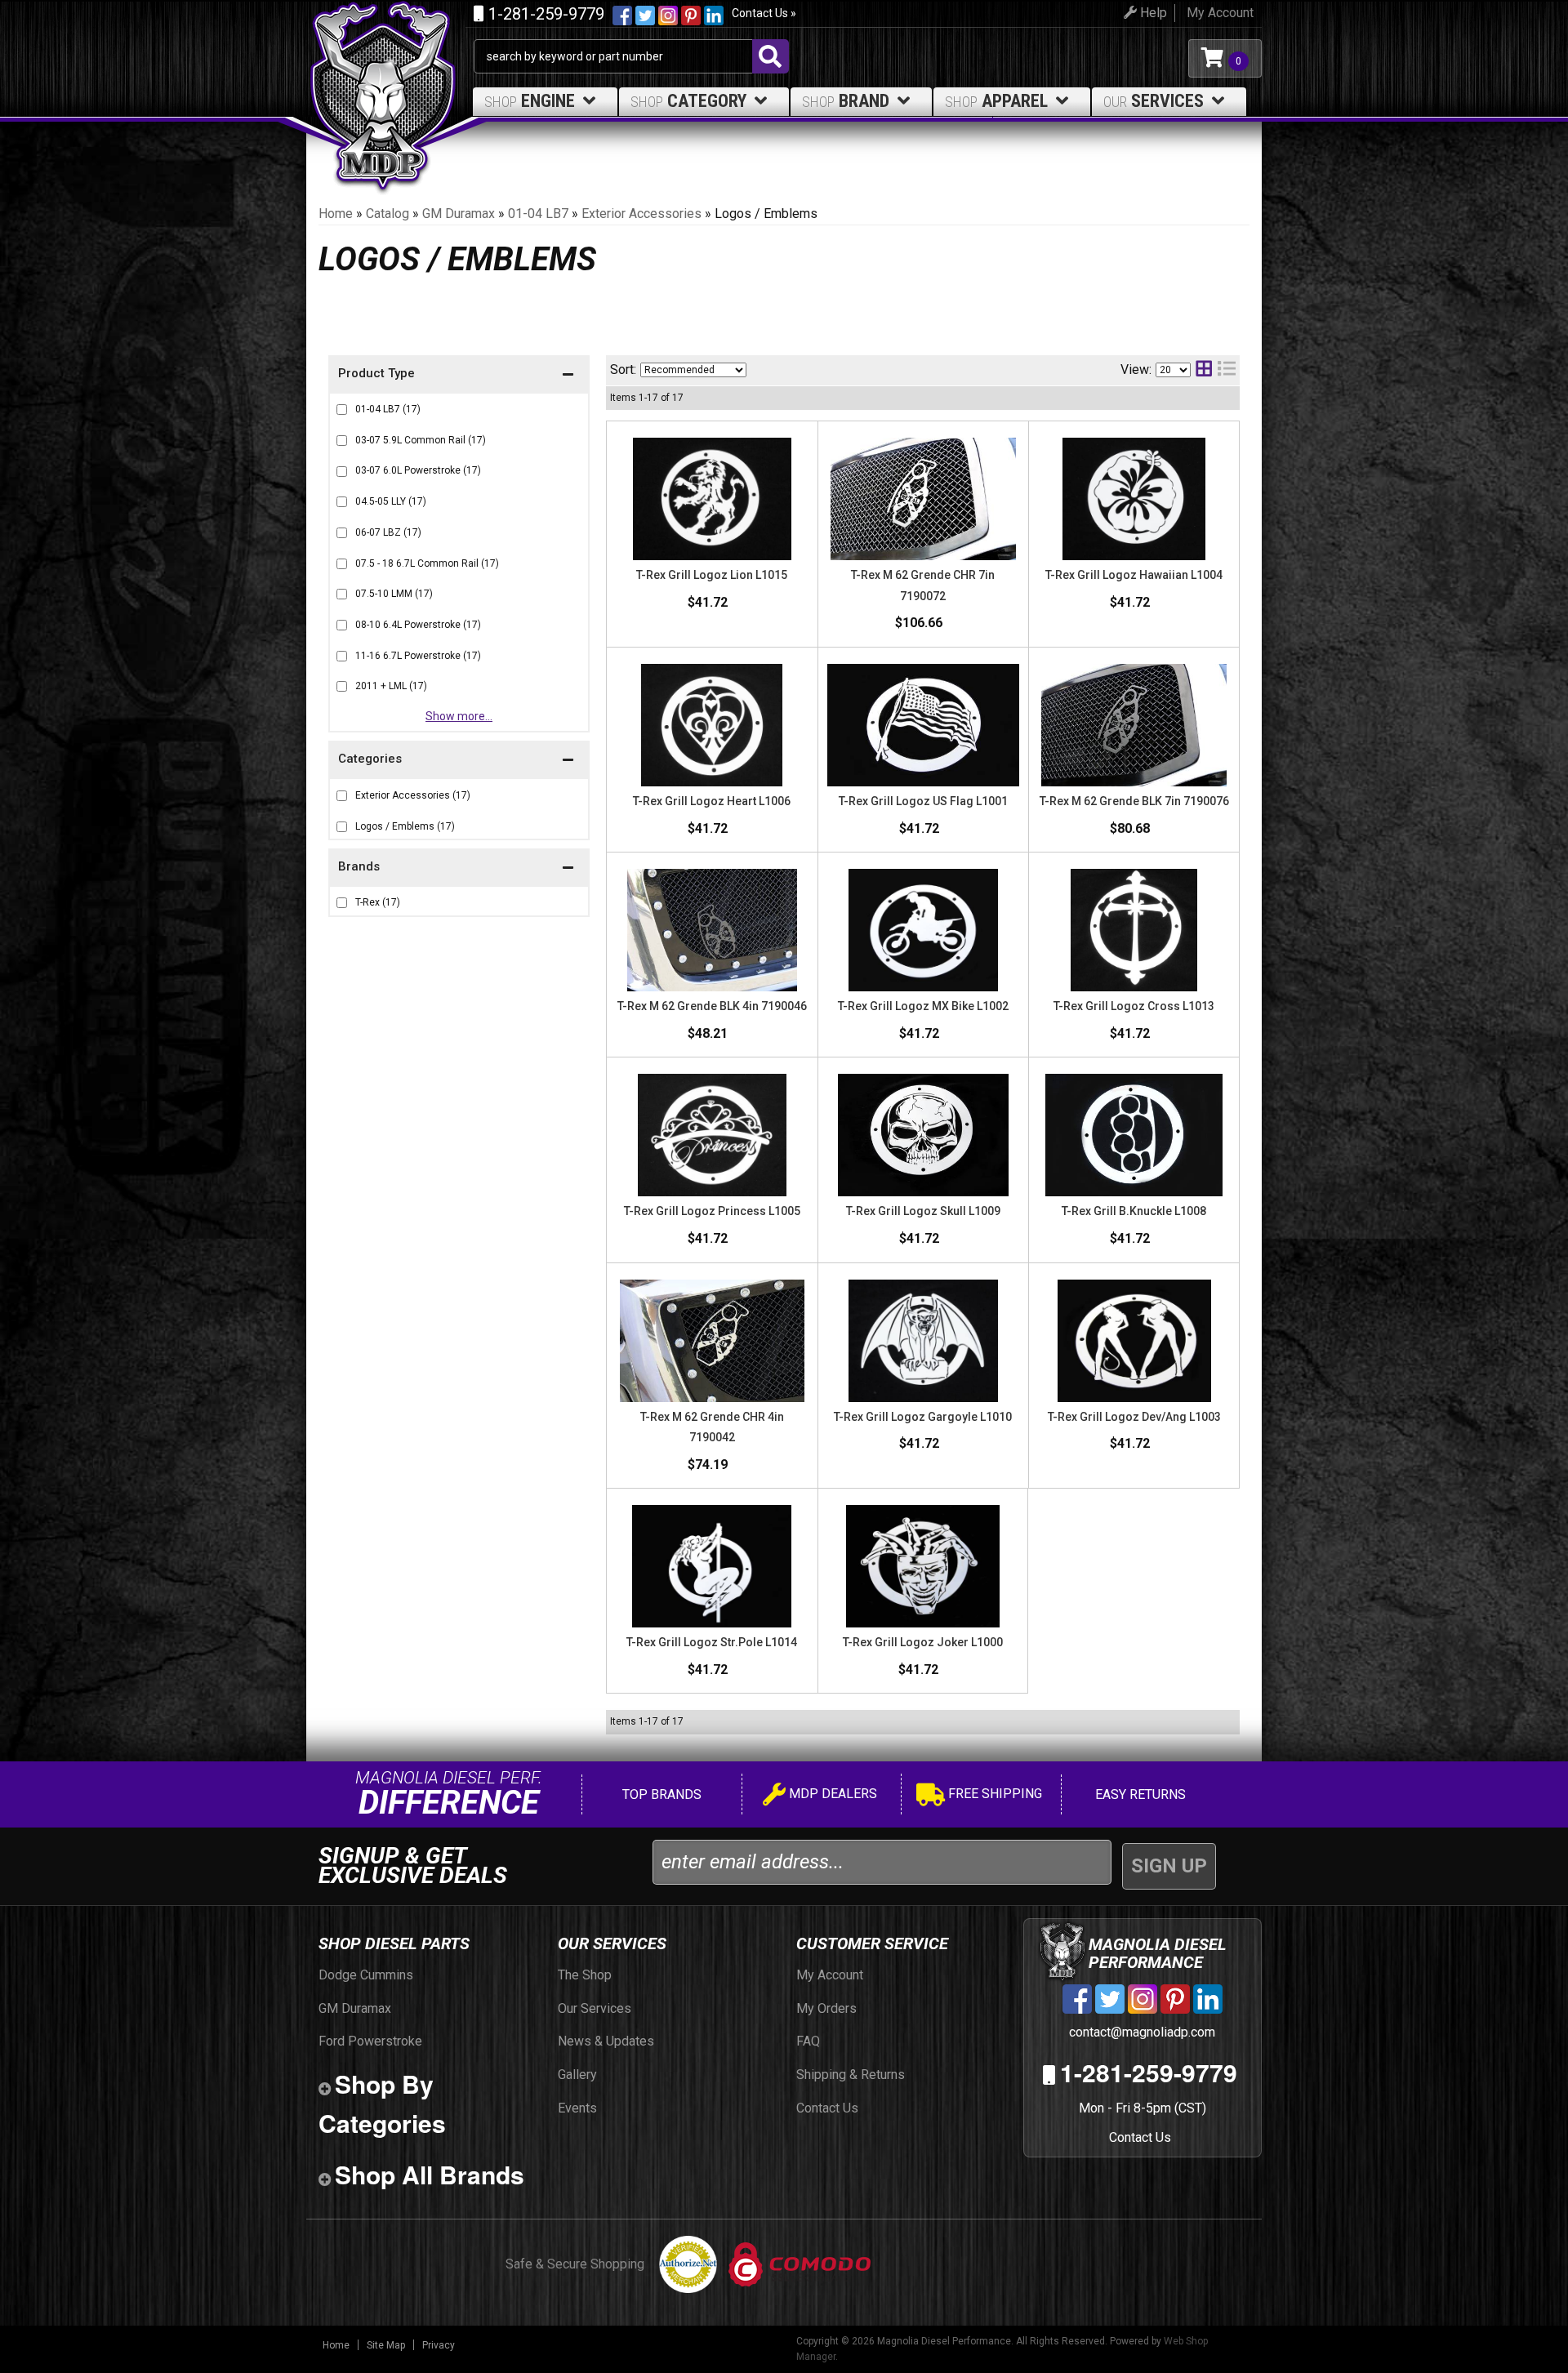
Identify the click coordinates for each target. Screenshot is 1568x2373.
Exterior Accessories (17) (413, 795)
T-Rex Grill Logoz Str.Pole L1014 (712, 1642)
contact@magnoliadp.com (1140, 2032)
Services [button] (1154, 101)
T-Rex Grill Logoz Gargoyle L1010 (923, 1417)
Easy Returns (1139, 1794)
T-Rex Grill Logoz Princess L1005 (712, 1211)
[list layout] (1227, 370)
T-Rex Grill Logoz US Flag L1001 (923, 801)
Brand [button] (846, 101)
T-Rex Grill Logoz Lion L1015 (712, 575)
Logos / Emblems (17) (405, 826)
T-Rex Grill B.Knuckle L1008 (1134, 1211)
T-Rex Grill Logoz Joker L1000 (923, 1642)
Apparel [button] (996, 101)
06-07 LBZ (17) (388, 532)
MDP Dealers (831, 1794)
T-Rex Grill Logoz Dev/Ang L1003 (1134, 1417)
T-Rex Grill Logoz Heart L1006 (712, 801)
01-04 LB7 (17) (388, 409)
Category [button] (688, 101)
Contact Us (1140, 2137)
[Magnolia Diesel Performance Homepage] (390, 58)
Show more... (459, 716)
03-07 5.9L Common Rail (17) (421, 440)
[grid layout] (1204, 370)
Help (1152, 13)
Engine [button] (530, 101)
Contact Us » (764, 13)
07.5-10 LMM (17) (394, 594)
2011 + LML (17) (391, 686)
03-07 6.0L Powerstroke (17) (418, 470)
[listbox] (693, 370)
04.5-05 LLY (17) (391, 501)
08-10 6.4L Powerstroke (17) (418, 625)
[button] (459, 868)
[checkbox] (342, 903)
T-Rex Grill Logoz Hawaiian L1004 (1134, 575)
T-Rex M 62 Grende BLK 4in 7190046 (712, 1006)
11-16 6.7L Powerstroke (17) (418, 656)
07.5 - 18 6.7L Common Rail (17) (427, 563)
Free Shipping (993, 1794)
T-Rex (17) (378, 902)
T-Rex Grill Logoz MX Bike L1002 (923, 1006)
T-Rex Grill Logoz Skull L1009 (923, 1211)
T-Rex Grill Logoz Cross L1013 (1134, 1006)
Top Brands (660, 1794)
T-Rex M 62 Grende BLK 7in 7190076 (1134, 801)
